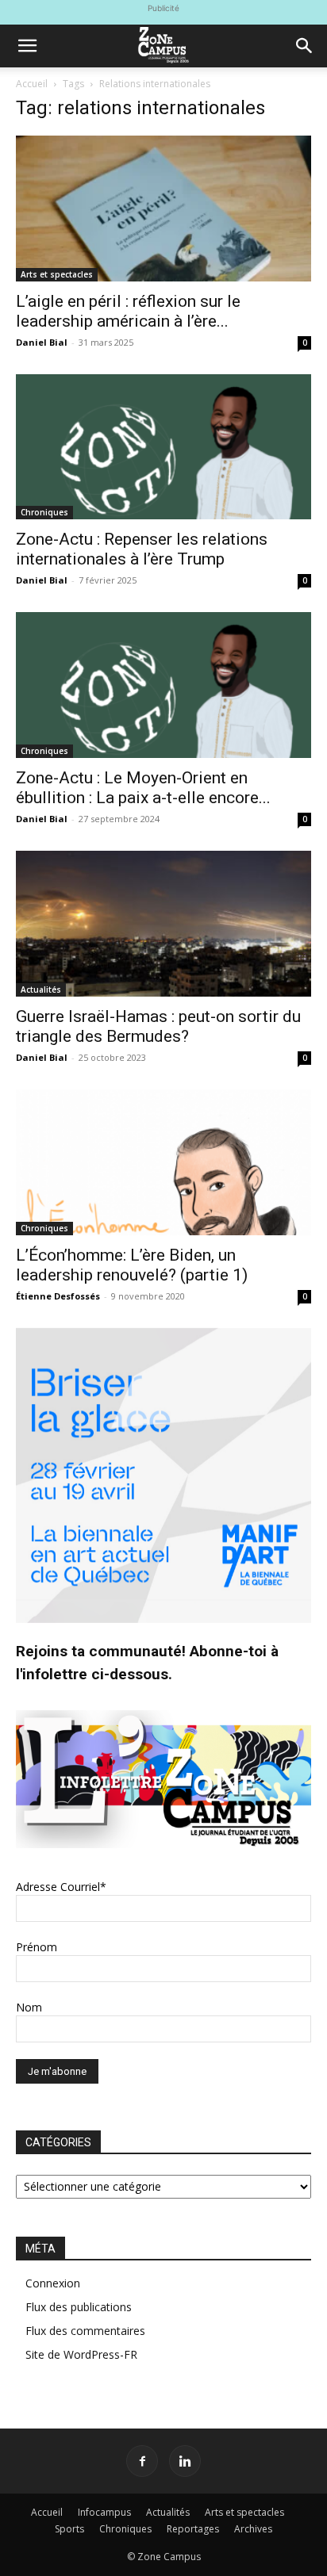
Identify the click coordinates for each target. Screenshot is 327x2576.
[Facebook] (142, 2461)
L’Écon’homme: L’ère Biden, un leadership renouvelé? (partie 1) (132, 1265)
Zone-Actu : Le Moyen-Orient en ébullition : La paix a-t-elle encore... (143, 788)
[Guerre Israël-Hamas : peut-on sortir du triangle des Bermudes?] (163, 924)
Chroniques (44, 512)
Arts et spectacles (57, 274)
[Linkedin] (185, 2461)
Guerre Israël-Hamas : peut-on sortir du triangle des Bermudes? (158, 1026)
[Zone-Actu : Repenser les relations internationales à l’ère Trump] (163, 447)
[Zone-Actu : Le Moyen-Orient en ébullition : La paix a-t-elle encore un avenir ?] (163, 685)
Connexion (53, 2283)
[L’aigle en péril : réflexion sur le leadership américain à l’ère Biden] (163, 209)
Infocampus (104, 2512)
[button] (27, 46)
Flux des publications (79, 2307)
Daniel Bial (42, 342)
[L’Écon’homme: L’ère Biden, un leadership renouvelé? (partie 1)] (163, 1162)
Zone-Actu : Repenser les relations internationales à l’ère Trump (142, 549)
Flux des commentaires (85, 2331)
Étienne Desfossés (58, 1296)
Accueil (32, 84)
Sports (69, 2529)
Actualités (41, 989)
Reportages (193, 2529)
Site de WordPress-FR (81, 2354)
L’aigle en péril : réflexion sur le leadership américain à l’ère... (128, 311)
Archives (253, 2529)
